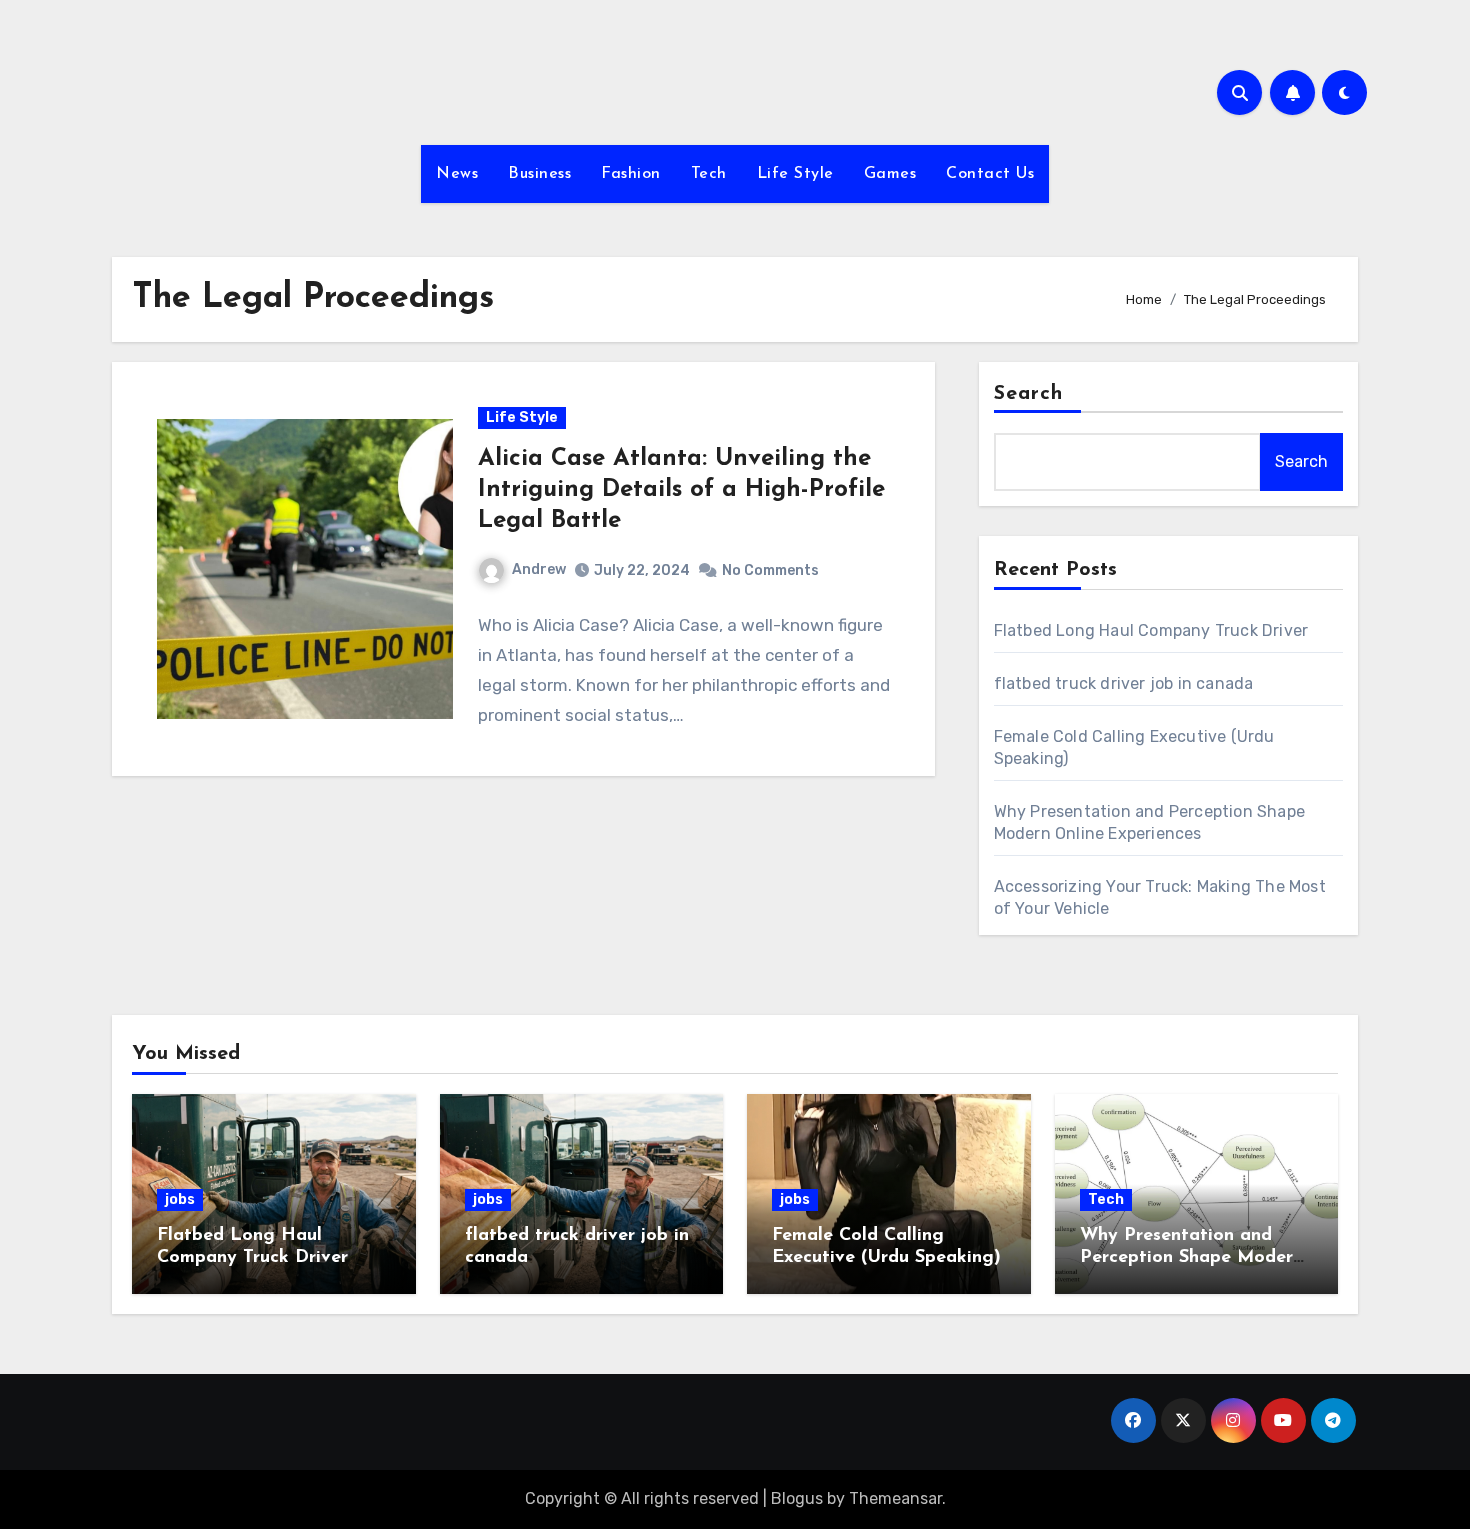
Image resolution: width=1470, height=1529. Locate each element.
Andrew (539, 569)
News (457, 174)
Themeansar (895, 1498)
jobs (180, 1199)
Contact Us (990, 174)
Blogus (797, 1498)
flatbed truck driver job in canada (1124, 683)
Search (1029, 394)
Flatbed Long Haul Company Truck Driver (1151, 630)
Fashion (631, 174)
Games (890, 174)
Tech (709, 174)
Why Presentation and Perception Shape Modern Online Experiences (1191, 1257)
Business (539, 174)
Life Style (795, 174)
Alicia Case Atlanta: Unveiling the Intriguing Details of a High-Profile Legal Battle (681, 490)
